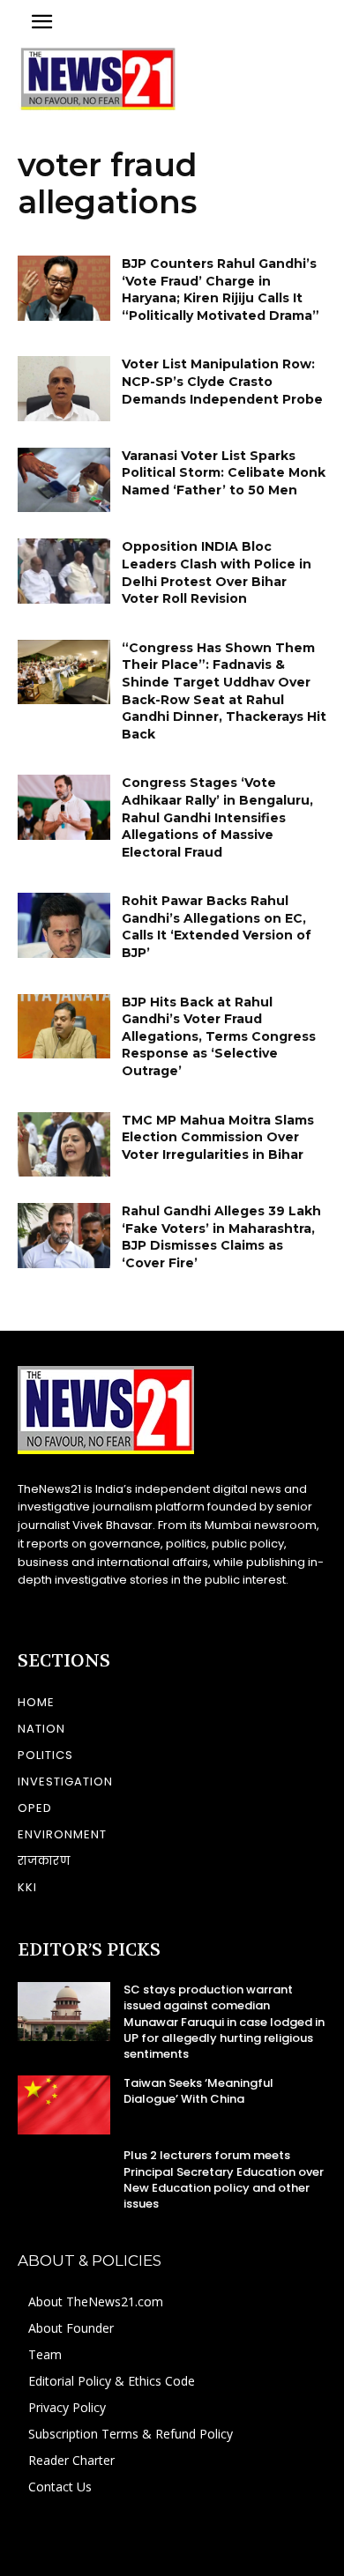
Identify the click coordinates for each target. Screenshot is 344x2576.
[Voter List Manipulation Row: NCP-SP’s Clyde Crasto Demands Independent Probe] (64, 389)
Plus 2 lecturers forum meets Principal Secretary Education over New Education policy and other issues (224, 2179)
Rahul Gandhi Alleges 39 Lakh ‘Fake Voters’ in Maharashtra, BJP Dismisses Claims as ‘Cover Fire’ (221, 1237)
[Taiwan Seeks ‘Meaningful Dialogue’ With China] (64, 2105)
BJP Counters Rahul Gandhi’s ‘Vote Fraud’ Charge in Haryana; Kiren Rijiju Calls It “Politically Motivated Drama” (221, 290)
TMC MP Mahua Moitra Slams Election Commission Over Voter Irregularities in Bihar (218, 1137)
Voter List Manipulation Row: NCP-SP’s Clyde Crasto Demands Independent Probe (222, 381)
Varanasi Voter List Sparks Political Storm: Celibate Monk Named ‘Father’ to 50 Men (224, 473)
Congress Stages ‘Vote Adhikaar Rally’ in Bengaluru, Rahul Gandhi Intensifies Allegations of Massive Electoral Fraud (217, 817)
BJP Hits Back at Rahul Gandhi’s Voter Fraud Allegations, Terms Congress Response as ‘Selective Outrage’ (219, 1036)
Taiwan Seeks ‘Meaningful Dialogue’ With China (198, 2091)
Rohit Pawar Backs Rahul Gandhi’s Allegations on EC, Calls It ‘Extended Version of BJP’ (217, 927)
